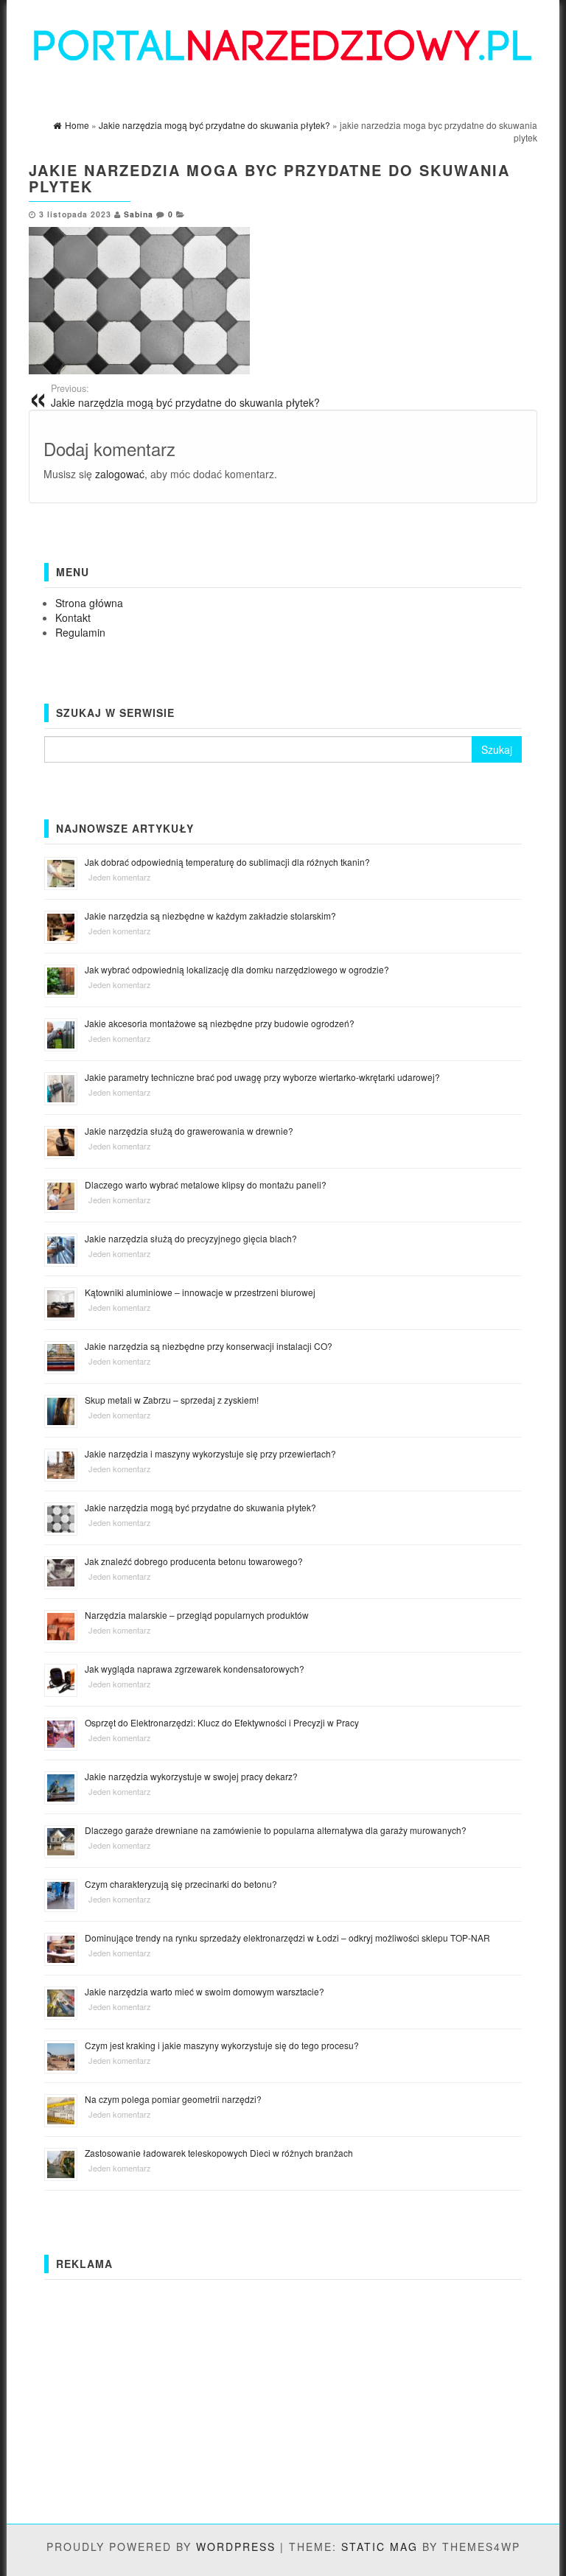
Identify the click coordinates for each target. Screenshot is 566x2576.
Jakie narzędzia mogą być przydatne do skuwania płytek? (185, 396)
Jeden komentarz (120, 877)
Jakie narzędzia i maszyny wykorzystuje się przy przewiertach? (210, 1453)
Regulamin (80, 632)
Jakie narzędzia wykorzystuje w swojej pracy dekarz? (191, 1776)
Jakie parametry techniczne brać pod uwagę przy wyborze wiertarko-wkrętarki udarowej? (262, 1077)
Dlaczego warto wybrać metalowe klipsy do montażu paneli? (206, 1184)
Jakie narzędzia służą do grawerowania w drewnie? (189, 1131)
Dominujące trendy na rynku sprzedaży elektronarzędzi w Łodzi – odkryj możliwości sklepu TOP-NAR (287, 1938)
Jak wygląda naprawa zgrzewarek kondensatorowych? (195, 1669)
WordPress (236, 2547)
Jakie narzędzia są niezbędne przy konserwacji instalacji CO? (209, 1346)
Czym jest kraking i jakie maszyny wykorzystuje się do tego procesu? (222, 2045)
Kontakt (73, 617)
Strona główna (89, 603)
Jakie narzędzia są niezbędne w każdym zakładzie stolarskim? (210, 916)
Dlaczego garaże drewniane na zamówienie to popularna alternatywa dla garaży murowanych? (276, 1830)
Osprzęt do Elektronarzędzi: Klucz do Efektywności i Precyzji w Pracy (222, 1722)
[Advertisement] (283, 2390)
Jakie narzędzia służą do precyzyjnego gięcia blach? (191, 1238)
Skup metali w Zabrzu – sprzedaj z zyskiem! (172, 1400)
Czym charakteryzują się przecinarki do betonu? (181, 1884)
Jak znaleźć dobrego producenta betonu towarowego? (194, 1561)
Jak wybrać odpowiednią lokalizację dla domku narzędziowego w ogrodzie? (237, 969)
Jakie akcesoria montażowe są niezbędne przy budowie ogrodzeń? (220, 1023)
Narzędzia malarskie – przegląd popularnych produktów (197, 1615)
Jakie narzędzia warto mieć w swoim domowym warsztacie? (205, 1991)
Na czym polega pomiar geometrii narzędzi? (173, 2099)
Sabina (139, 214)
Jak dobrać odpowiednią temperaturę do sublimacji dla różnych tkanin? (227, 862)
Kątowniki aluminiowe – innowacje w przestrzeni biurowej (200, 1292)
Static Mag (380, 2547)
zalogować (120, 474)
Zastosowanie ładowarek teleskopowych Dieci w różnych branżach (219, 2153)
